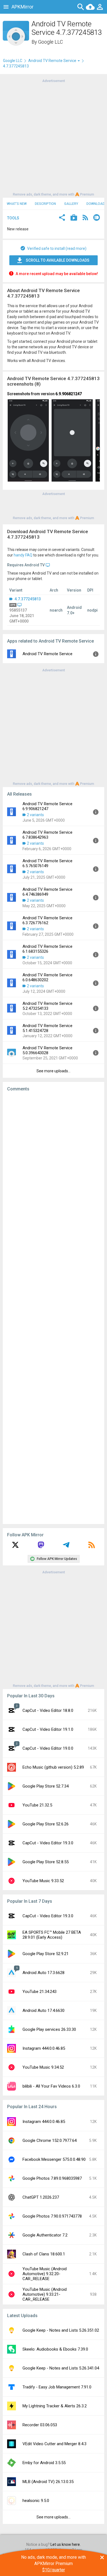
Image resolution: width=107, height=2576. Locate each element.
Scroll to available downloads (58, 260)
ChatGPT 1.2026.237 (41, 2197)
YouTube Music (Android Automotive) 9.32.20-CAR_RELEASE (45, 2274)
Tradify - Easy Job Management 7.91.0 (57, 2387)
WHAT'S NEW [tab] (17, 204)
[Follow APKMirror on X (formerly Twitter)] (15, 1547)
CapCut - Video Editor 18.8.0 (48, 1710)
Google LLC (50, 42)
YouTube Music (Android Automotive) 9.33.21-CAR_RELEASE (45, 2294)
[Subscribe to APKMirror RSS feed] (92, 1547)
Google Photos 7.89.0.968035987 (52, 2178)
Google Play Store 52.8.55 (46, 1862)
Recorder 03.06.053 (40, 2425)
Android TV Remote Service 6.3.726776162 (47, 920)
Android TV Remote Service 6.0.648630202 (47, 977)
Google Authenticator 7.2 (45, 2235)
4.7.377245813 (27, 599)
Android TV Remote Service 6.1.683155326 (47, 949)
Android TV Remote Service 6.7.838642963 (47, 835)
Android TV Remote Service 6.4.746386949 (47, 892)
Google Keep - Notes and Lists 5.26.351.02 (61, 2330)
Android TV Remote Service (47, 654)
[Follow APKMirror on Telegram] (66, 1547)
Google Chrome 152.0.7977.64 (50, 2140)
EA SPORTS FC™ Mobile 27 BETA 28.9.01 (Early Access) (52, 1935)
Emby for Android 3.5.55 (44, 2463)
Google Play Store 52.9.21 (46, 1954)
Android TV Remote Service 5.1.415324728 (47, 1028)
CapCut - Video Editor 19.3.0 (48, 1843)
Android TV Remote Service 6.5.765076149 (47, 863)
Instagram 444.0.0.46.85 (44, 2048)
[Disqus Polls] (54, 1165)
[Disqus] (54, 1308)
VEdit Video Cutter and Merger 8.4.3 (54, 2444)
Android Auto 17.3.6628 (43, 1973)
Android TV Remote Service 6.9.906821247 (47, 806)
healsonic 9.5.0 (36, 2501)
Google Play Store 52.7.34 (46, 1786)
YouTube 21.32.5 (37, 1805)
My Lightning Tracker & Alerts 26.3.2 (55, 2406)
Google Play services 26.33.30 (49, 2029)
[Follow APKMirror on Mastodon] (41, 1547)
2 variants (35, 815)
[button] (62, 218)
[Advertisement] (54, 137)
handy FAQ (23, 555)
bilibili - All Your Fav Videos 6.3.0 (51, 2086)
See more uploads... (54, 1071)
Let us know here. (66, 2544)
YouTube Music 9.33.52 (43, 1881)
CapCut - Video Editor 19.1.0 (48, 1729)
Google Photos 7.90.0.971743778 (52, 2216)
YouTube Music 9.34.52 (43, 2067)
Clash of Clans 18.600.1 (44, 2254)
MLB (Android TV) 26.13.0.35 (48, 2482)
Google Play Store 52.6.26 (46, 1824)
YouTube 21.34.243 (40, 1992)
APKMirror (22, 7)
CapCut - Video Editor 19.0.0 (48, 1748)
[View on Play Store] (74, 218)
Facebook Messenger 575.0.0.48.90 (54, 2159)
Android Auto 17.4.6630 (43, 2011)
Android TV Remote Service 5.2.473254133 (47, 1006)
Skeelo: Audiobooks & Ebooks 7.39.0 (55, 2349)
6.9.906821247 (69, 394)
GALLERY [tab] (71, 204)
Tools (13, 218)
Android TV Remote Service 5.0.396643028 (47, 1050)
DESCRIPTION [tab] (45, 204)
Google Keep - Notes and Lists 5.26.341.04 (61, 2368)
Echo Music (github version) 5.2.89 (53, 1767)
